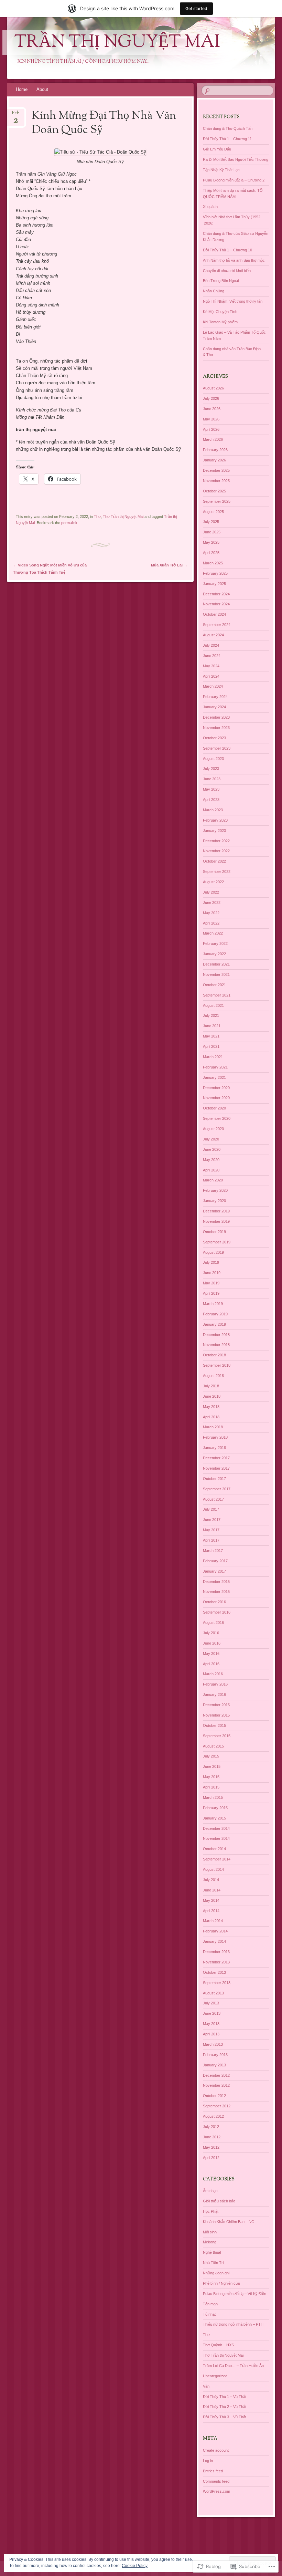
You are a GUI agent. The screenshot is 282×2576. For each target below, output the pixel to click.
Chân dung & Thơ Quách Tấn (228, 128)
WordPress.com (216, 2491)
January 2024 (214, 707)
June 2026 (212, 409)
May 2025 (211, 542)
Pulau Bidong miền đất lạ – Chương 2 (234, 180)
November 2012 (216, 2085)
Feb (16, 115)
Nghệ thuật (212, 2252)
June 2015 (212, 1766)
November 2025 (216, 481)
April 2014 (211, 1911)
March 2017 (213, 1551)
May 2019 (211, 1283)
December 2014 (216, 1828)
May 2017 (211, 1530)
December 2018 (216, 1335)
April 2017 (211, 1540)
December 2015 (216, 1705)
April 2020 (211, 1170)
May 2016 (211, 1654)
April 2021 (211, 1046)
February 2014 (215, 1931)
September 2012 (217, 2106)
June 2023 (212, 779)
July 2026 (211, 398)
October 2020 (214, 1108)
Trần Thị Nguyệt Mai (117, 43)
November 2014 (216, 1838)
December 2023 (216, 717)
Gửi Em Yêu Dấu (217, 149)
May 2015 (211, 1777)
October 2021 (214, 985)
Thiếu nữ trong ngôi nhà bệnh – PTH (233, 2324)
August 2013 (213, 1993)
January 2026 (214, 460)
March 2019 (213, 1304)
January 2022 (214, 954)
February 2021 (215, 1067)
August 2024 (213, 635)
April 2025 (211, 553)
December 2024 (216, 594)
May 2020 (211, 1160)
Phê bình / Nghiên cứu (221, 2283)
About (42, 89)
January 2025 (214, 584)
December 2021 (216, 964)
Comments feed (216, 2481)
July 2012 (211, 2127)
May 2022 (211, 913)
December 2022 (216, 841)
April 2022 (211, 923)
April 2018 (211, 1417)
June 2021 (212, 1026)
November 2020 (216, 1098)
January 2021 (214, 1077)
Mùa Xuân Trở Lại (169, 565)
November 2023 (216, 728)
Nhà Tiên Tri (213, 2263)
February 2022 (215, 943)
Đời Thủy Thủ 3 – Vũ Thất (225, 2417)
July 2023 (211, 769)
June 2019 (212, 1273)
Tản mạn (210, 2304)
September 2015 (217, 1736)
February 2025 (215, 573)
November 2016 (216, 1592)
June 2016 (212, 1643)
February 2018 (215, 1437)
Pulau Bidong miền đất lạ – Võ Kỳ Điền (235, 2294)
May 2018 (211, 1407)
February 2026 (215, 450)
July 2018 (211, 1386)
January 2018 (214, 1448)
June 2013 (212, 2013)
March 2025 (213, 563)
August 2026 (213, 388)
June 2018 (212, 1396)
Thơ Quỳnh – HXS (218, 2345)
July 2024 (211, 645)
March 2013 (213, 2044)
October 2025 (214, 491)
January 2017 (214, 1571)
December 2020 (216, 1088)
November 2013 (216, 1962)
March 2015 (213, 1797)
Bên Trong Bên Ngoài (221, 281)
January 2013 (214, 2065)
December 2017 (216, 1458)
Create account (216, 2450)
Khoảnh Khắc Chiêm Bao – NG (229, 2222)
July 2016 (211, 1633)
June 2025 (212, 532)
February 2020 (215, 1190)
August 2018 (213, 1376)
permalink (69, 523)
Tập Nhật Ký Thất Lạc (221, 170)
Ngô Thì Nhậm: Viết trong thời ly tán (233, 301)
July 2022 (211, 892)
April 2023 (211, 800)
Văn (206, 2386)
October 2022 (214, 861)
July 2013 (211, 2003)
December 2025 (216, 470)
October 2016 (214, 1602)
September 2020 (217, 1118)
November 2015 (216, 1715)
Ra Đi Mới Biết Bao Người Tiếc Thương (236, 159)
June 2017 (212, 1520)
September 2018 (217, 1365)
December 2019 (216, 1211)
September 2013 (217, 1983)
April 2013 (211, 2034)
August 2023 (213, 759)
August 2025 (213, 512)
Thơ (97, 517)
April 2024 (211, 676)
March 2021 (213, 1057)
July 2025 (211, 522)
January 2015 (214, 1818)
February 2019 (215, 1314)
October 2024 (214, 614)
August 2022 (213, 882)
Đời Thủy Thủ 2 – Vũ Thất (225, 2407)
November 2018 (216, 1345)
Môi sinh (210, 2232)
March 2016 (213, 1674)
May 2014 (211, 1900)
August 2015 (213, 1746)
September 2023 (217, 748)
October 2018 (214, 1355)
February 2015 (215, 1808)
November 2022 (216, 851)
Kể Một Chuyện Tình (220, 312)
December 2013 (216, 1952)
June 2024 (212, 656)
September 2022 (217, 872)
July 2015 (211, 1756)
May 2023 (211, 789)
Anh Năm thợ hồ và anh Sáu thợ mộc (234, 260)
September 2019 (217, 1242)
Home (22, 89)
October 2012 (214, 2096)
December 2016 (216, 1582)
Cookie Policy (135, 2566)
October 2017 (214, 1479)
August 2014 (213, 1869)
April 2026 (211, 429)
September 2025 (217, 501)
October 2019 (214, 1232)
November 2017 (216, 1468)
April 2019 (211, 1293)
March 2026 (213, 439)
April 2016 (211, 1664)
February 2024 (215, 697)
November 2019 (216, 1221)
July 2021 (211, 1015)
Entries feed (213, 2471)
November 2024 (216, 604)
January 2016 (214, 1694)
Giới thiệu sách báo (219, 2201)
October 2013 (214, 1972)
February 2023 (215, 820)
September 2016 (217, 1612)
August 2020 (213, 1129)
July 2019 (211, 1262)
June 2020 (212, 1149)
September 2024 (217, 625)
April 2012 (211, 2158)
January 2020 (214, 1201)
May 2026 (211, 419)
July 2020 (211, 1139)
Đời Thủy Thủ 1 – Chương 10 (227, 250)
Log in (208, 2461)
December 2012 (216, 2075)
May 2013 (211, 2024)
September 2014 (217, 1859)
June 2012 (212, 2137)
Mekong (210, 2242)
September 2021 (217, 995)
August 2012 (213, 2116)
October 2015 (214, 1725)
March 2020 (213, 1180)
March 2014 (213, 1921)
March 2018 (213, 1427)
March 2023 (213, 810)
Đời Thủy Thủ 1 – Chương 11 (227, 139)
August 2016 (213, 1623)
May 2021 (211, 1036)
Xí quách (210, 207)
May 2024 (211, 666)
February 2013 (215, 2055)
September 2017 (217, 1489)
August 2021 (213, 1005)
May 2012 (211, 2147)
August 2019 (213, 1252)
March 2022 (213, 933)
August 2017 (213, 1499)
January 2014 (214, 1941)
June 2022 (212, 903)
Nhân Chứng (214, 291)
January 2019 (214, 1324)
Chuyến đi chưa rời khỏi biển (227, 271)
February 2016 (215, 1684)
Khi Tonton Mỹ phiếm (220, 322)
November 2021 (216, 974)
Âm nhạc (210, 2191)
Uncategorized (215, 2376)
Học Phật (211, 2211)
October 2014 (214, 1849)
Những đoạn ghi (216, 2273)
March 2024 (213, 686)
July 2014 (211, 1880)
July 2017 (211, 1509)
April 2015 (211, 1787)
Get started (196, 8)
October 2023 (214, 738)
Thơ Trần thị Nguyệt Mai (123, 517)
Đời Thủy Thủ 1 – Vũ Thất (225, 2397)
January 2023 (214, 831)
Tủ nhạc (210, 2314)
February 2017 (215, 1561)
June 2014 (212, 1890)
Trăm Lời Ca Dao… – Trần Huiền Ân (233, 2366)
